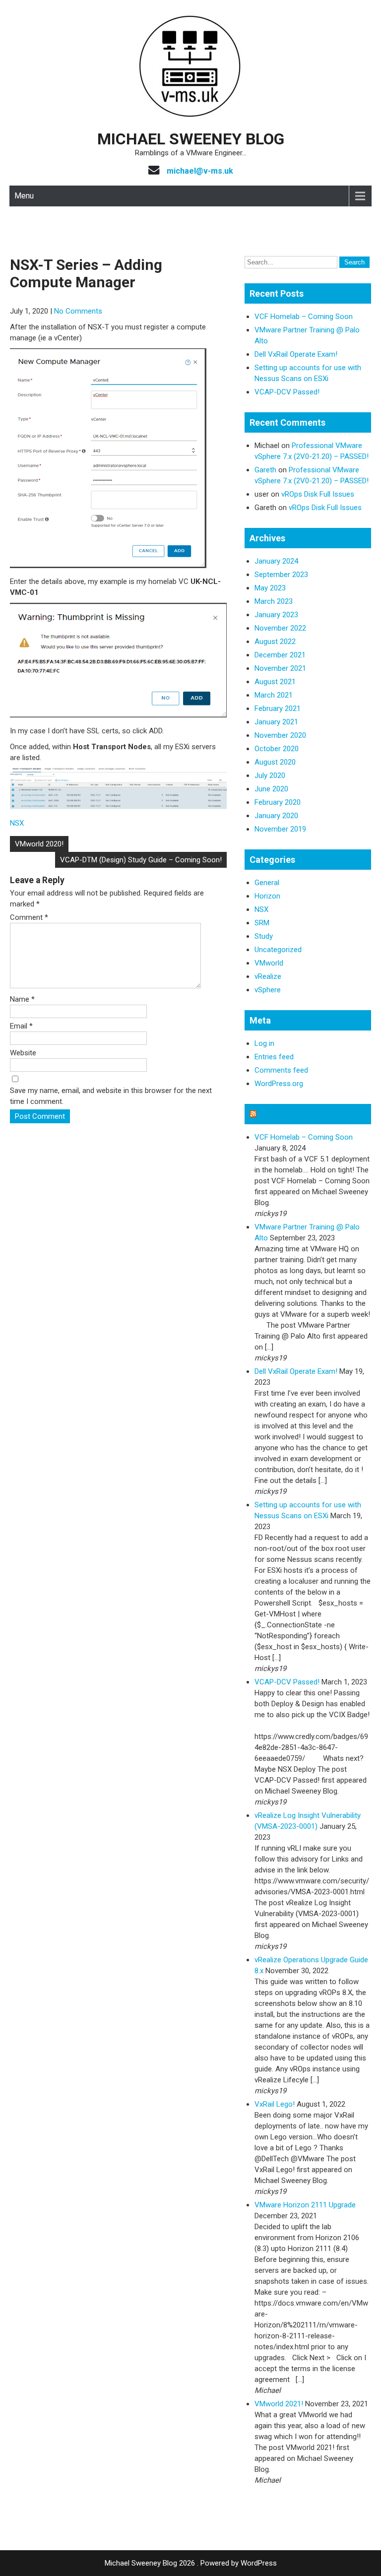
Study (264, 936)
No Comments (78, 311)
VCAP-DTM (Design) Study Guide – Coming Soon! (141, 860)
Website (23, 1053)
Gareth (265, 470)
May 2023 (270, 588)
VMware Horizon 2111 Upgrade (305, 2205)
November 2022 (280, 628)
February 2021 (278, 708)
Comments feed (281, 1070)
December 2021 (280, 655)
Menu (24, 196)
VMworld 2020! (39, 844)
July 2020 (270, 775)
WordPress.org (279, 1084)
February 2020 (278, 802)
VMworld (269, 963)
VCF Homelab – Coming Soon (304, 317)
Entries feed (274, 1057)
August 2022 (275, 642)
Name (22, 999)
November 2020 (280, 735)
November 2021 (280, 668)
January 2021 (276, 722)
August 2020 (275, 762)
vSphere (268, 990)
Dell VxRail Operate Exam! (296, 354)
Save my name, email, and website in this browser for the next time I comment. (111, 1096)
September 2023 (281, 575)
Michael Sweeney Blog (191, 139)
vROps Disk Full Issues (318, 494)
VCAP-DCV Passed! (287, 392)
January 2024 (276, 561)
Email (21, 1026)
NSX (17, 823)
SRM (262, 923)
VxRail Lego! (275, 2104)
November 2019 (280, 829)
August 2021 (275, 682)
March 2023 (274, 601)
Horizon (267, 896)
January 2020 (276, 816)
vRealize (268, 976)
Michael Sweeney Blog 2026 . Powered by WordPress (191, 2563)
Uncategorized (278, 950)
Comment (29, 917)
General (267, 883)
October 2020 (277, 749)
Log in (264, 1043)
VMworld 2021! (279, 2404)
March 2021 (274, 695)
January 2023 (276, 615)
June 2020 (271, 789)
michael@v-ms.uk (200, 171)
